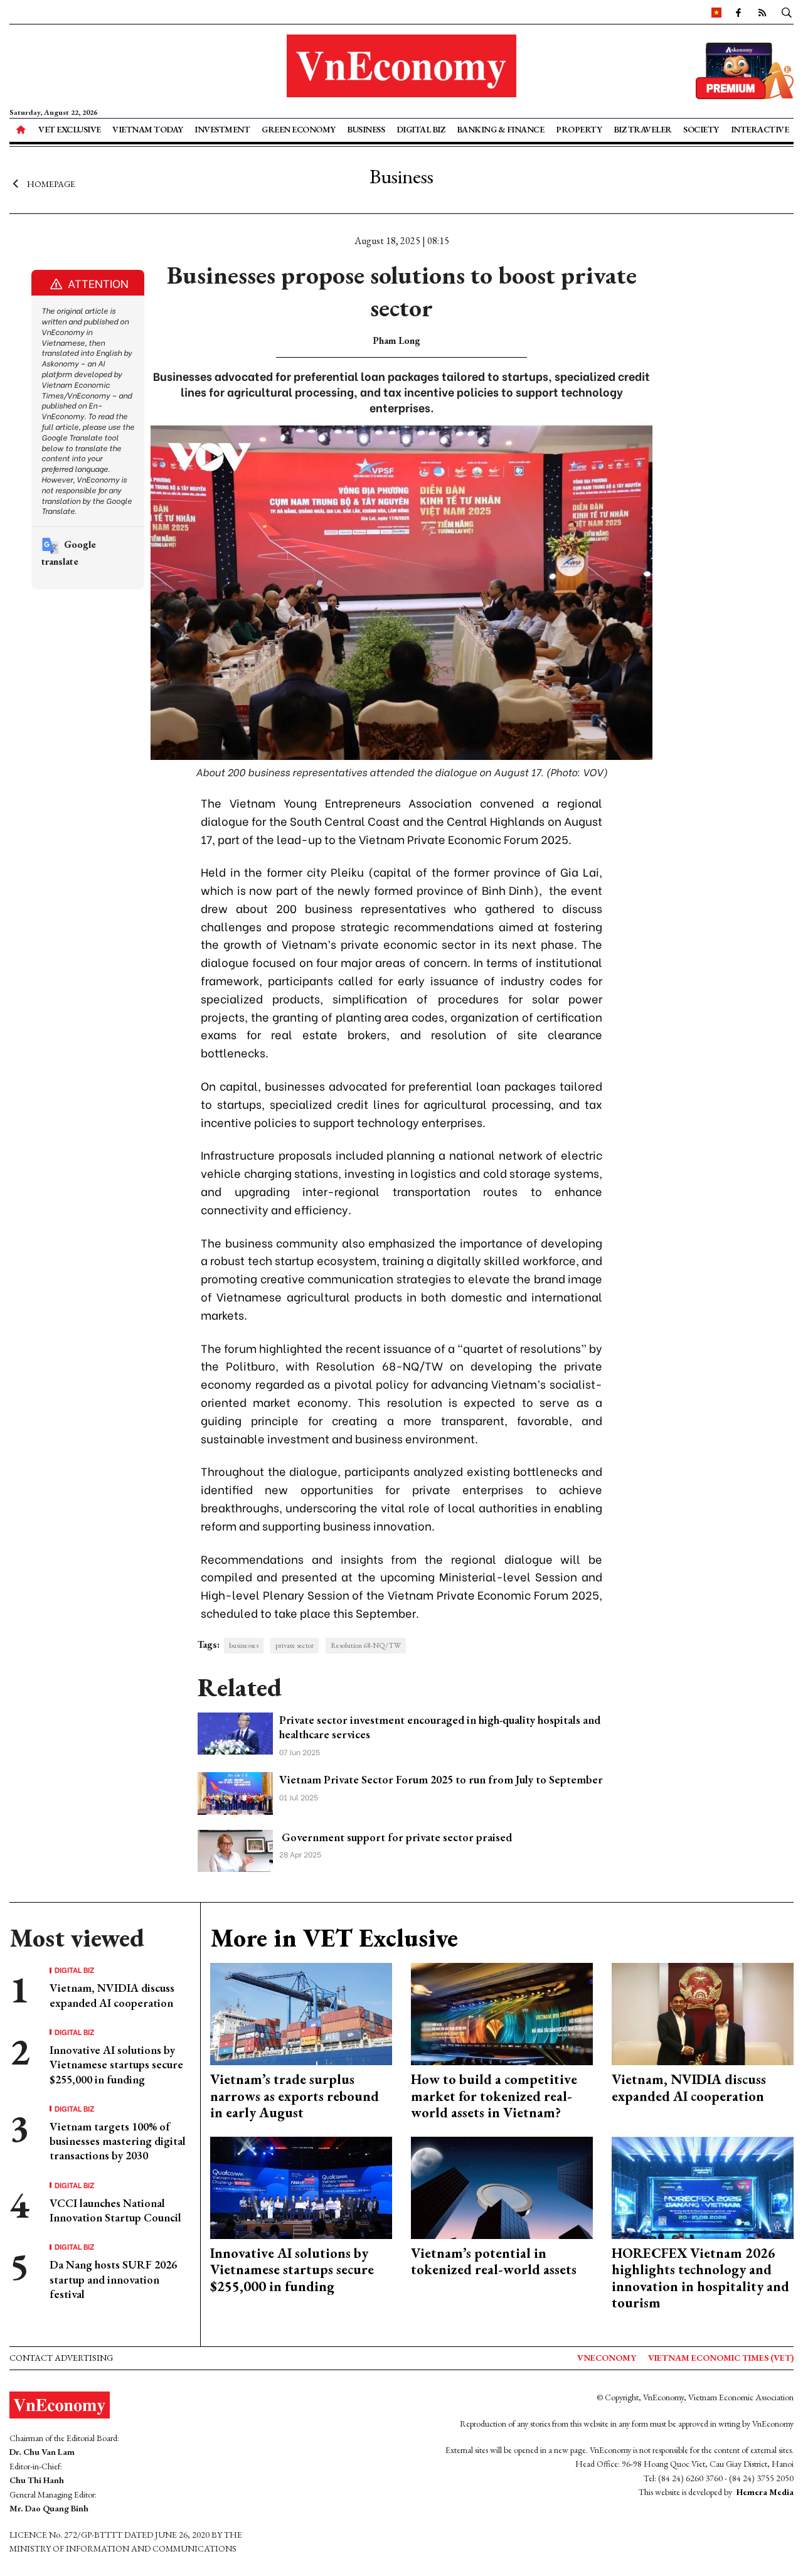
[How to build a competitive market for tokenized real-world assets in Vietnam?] (502, 2013)
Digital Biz (421, 129)
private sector (295, 1645)
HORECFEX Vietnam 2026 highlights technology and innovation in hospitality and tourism (700, 2278)
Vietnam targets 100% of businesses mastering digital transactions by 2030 (118, 2141)
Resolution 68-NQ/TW (366, 1645)
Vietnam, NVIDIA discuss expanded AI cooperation (112, 1995)
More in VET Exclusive (334, 1938)
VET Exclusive (70, 129)
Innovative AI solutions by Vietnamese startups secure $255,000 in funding (116, 2065)
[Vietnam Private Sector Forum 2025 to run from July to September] (235, 1792)
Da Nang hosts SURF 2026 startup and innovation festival (113, 2279)
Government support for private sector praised (396, 1837)
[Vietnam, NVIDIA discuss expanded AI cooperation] (703, 2013)
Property (579, 129)
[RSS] (762, 12)
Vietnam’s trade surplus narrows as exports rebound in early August (295, 2096)
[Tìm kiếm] (787, 12)
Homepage (51, 184)
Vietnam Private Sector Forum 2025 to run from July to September (441, 1779)
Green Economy (299, 129)
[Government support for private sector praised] (235, 1850)
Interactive (760, 129)
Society (701, 129)
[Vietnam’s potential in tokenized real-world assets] (502, 2186)
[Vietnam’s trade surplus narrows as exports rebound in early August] (301, 2013)
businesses (244, 1645)
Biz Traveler (643, 129)
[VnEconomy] (716, 12)
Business (366, 129)
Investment (222, 129)
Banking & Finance (501, 129)
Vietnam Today (148, 129)
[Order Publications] (745, 69)
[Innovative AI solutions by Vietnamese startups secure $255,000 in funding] (301, 2186)
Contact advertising (61, 2358)
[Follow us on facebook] (738, 12)
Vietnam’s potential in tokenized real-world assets (494, 2261)
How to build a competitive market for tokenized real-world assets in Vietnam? (494, 2096)
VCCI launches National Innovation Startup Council (115, 2210)
